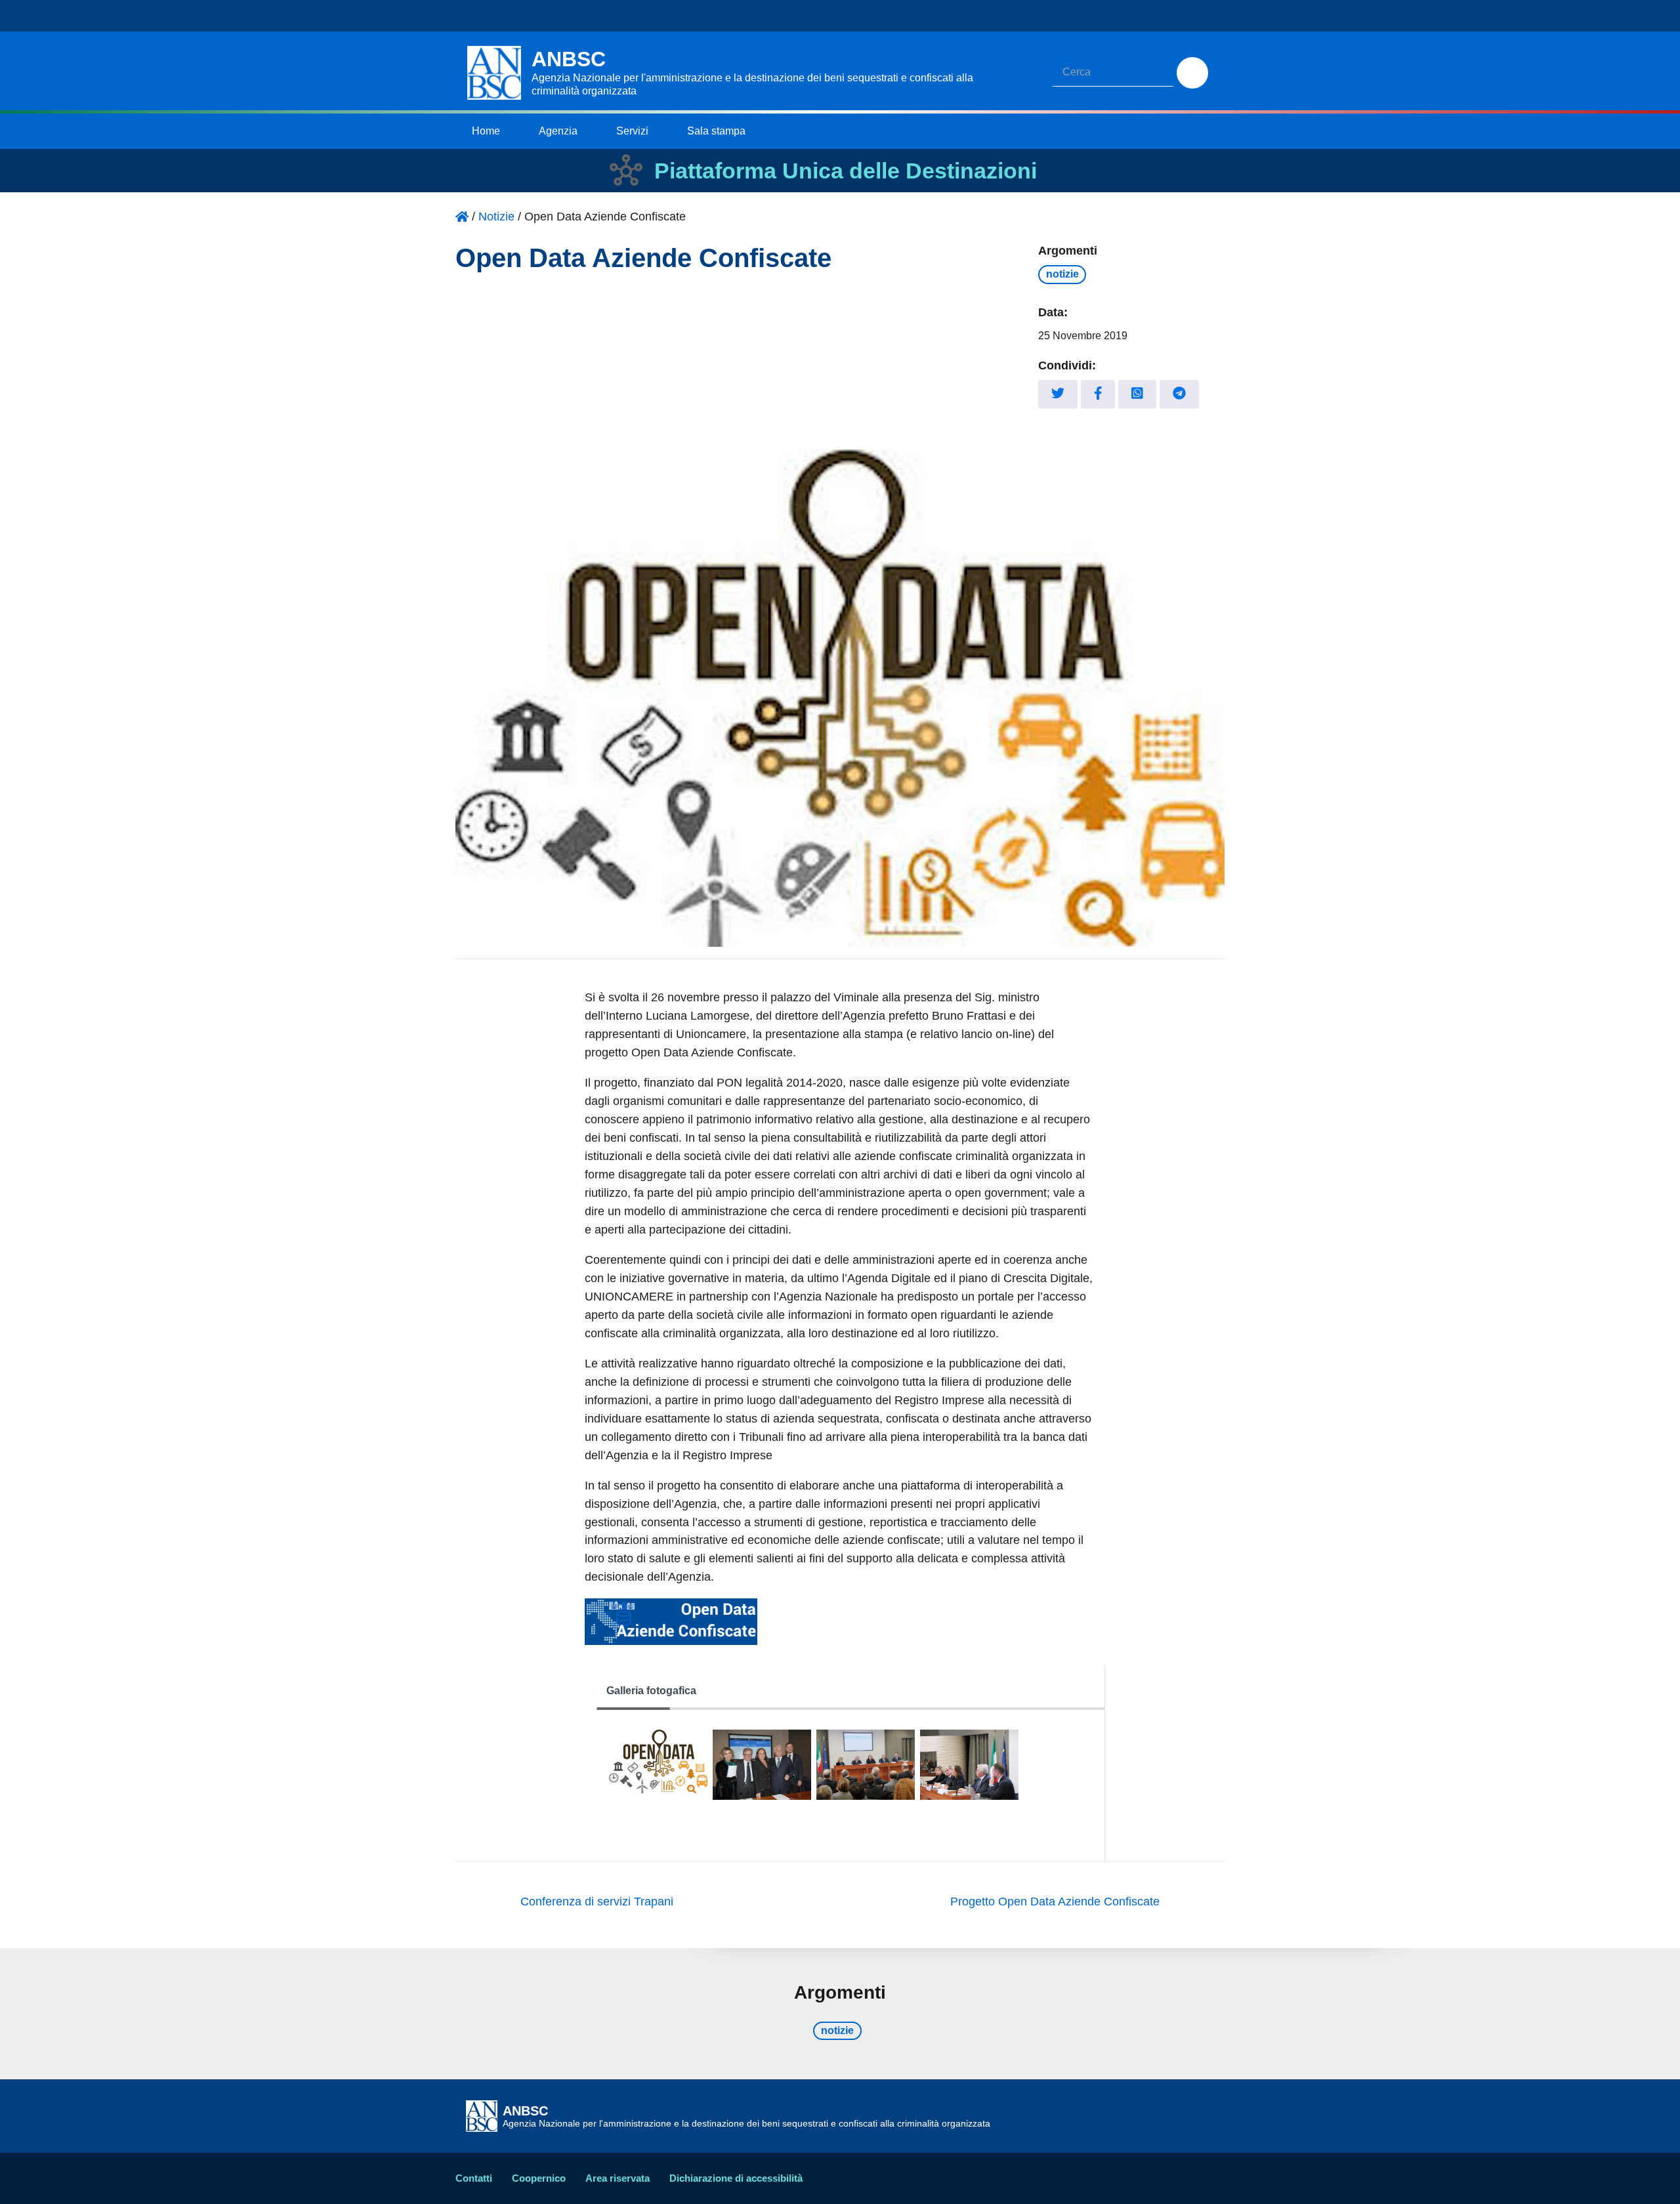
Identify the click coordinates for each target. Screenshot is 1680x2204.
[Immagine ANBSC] (658, 1764)
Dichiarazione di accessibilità (736, 2178)
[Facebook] (1098, 394)
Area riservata (618, 2178)
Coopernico (539, 2178)
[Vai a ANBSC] (462, 217)
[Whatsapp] (1137, 394)
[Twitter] (1058, 394)
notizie (1062, 274)
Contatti (474, 2178)
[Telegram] (1179, 394)
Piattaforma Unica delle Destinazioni (846, 171)
